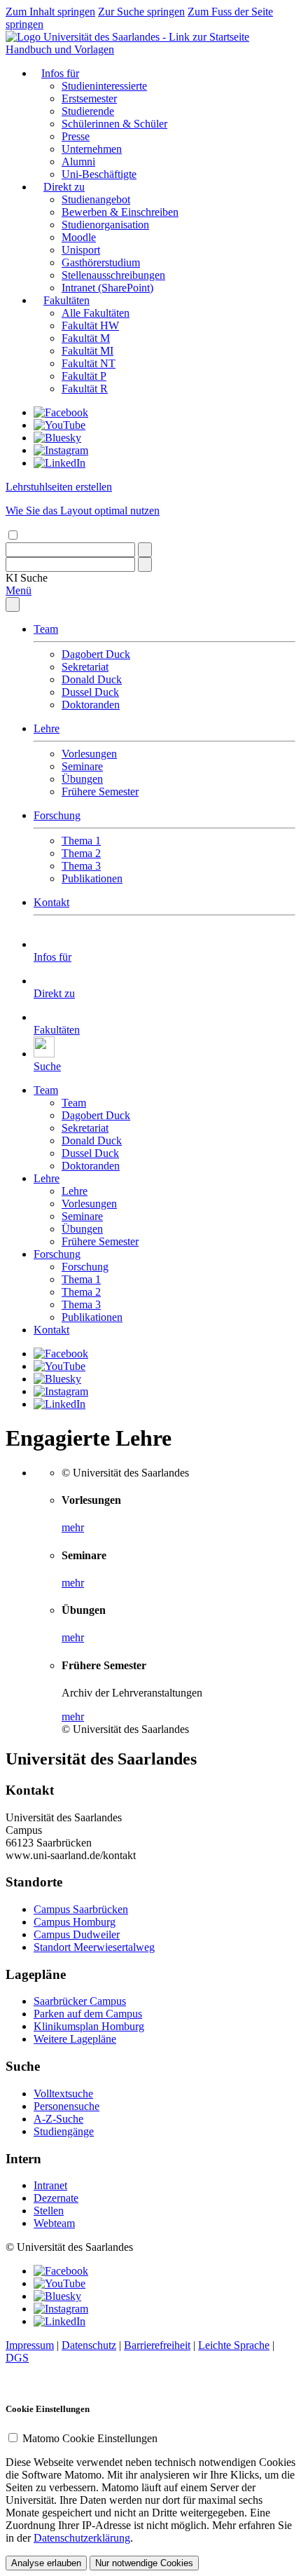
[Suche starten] (145, 550)
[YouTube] (59, 425)
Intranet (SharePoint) (107, 288)
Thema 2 (81, 853)
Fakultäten (66, 300)
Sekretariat (85, 667)
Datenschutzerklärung (82, 2538)
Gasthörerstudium (101, 262)
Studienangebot (96, 199)
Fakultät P (84, 376)
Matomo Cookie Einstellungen (90, 2438)
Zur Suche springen (141, 12)
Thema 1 (81, 841)
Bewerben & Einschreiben (120, 212)
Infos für (60, 73)
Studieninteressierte (104, 86)
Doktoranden (91, 705)
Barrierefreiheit (157, 2345)
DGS (17, 2358)
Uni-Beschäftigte (99, 174)
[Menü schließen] (13, 604)
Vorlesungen (89, 754)
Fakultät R (85, 389)
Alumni (78, 162)
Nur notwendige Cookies (144, 2563)
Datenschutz (89, 2345)
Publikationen (92, 878)
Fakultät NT (89, 363)
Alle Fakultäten (96, 313)
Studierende (88, 111)
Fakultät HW (90, 326)
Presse (76, 136)
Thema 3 (81, 866)
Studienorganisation (105, 225)
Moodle (79, 237)
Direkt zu (64, 187)
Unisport (81, 250)
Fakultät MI (87, 351)
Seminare (82, 766)
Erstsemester (89, 98)
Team (46, 629)
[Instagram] (61, 450)
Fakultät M (86, 338)
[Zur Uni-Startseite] (127, 37)
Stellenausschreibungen (113, 275)
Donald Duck (92, 679)
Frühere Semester (100, 792)
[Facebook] (61, 412)
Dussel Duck (90, 692)
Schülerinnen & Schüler (114, 124)
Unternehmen (92, 149)
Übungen (82, 779)
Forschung (57, 815)
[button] (27, 578)
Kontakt (51, 902)
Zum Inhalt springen (50, 12)
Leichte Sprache (234, 2345)
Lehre (47, 728)
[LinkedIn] (59, 463)
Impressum (30, 2345)
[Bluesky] (57, 438)
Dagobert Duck (96, 654)
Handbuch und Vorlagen (60, 49)
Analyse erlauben (46, 2563)
